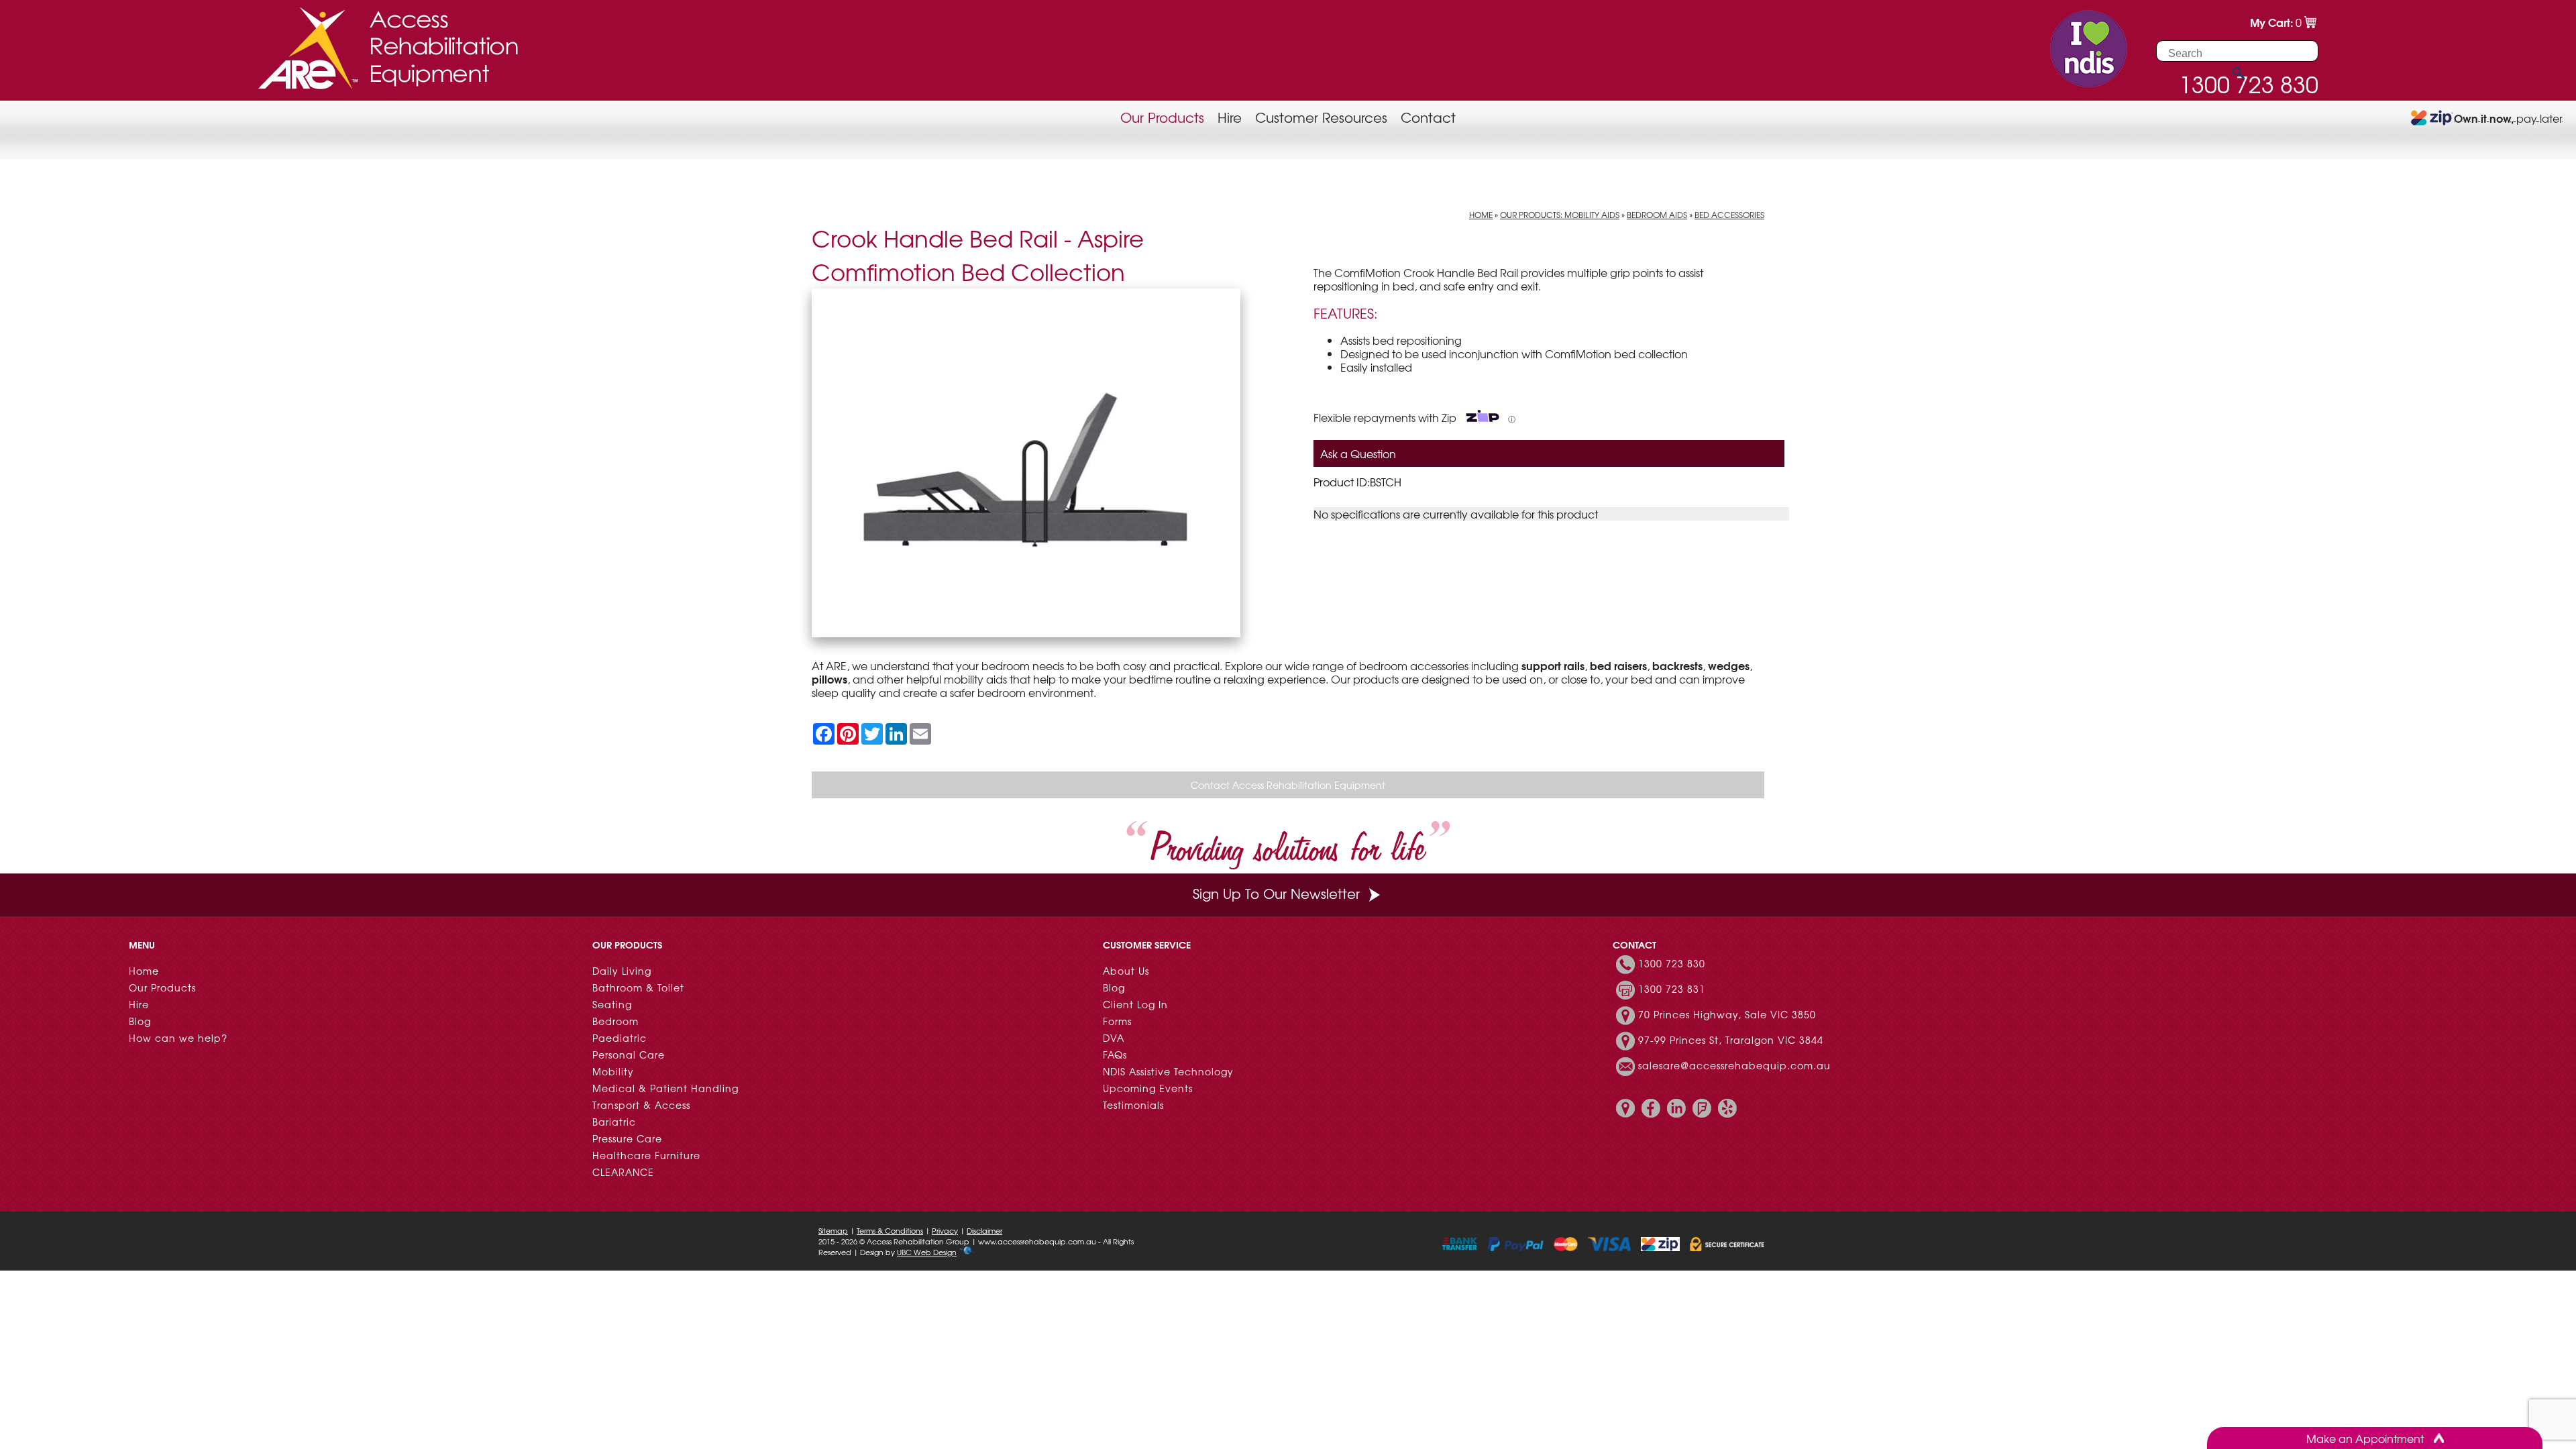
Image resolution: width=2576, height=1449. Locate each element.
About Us (1126, 971)
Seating (612, 1004)
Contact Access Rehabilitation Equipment (1288, 785)
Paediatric (620, 1038)
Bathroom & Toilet (638, 987)
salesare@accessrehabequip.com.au (1734, 1065)
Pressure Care (627, 1138)
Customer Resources (1321, 117)
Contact (1428, 117)
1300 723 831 (1672, 989)
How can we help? (178, 1038)
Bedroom (615, 1021)
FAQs (1115, 1055)
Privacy (945, 1230)
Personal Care (629, 1055)
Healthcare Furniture (646, 1155)
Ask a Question (1358, 453)
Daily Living (622, 971)
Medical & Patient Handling (665, 1088)
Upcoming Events (1148, 1088)
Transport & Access (641, 1105)
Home (1481, 215)
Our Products (1162, 117)
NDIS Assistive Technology (1168, 1071)
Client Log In (1135, 1004)
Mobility (613, 1071)
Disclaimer (984, 1230)
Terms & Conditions (890, 1230)
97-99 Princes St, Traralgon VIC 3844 (1731, 1040)
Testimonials (1133, 1105)
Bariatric (614, 1122)
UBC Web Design (927, 1252)
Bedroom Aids (1657, 215)
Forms (1117, 1021)
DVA (1114, 1038)
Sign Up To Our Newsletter (1276, 893)
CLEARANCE (623, 1172)
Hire (1230, 117)
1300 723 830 (1672, 963)
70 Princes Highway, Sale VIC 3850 (1727, 1014)
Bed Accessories (1729, 215)
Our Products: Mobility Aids (1560, 215)
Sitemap (833, 1230)
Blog (140, 1021)
